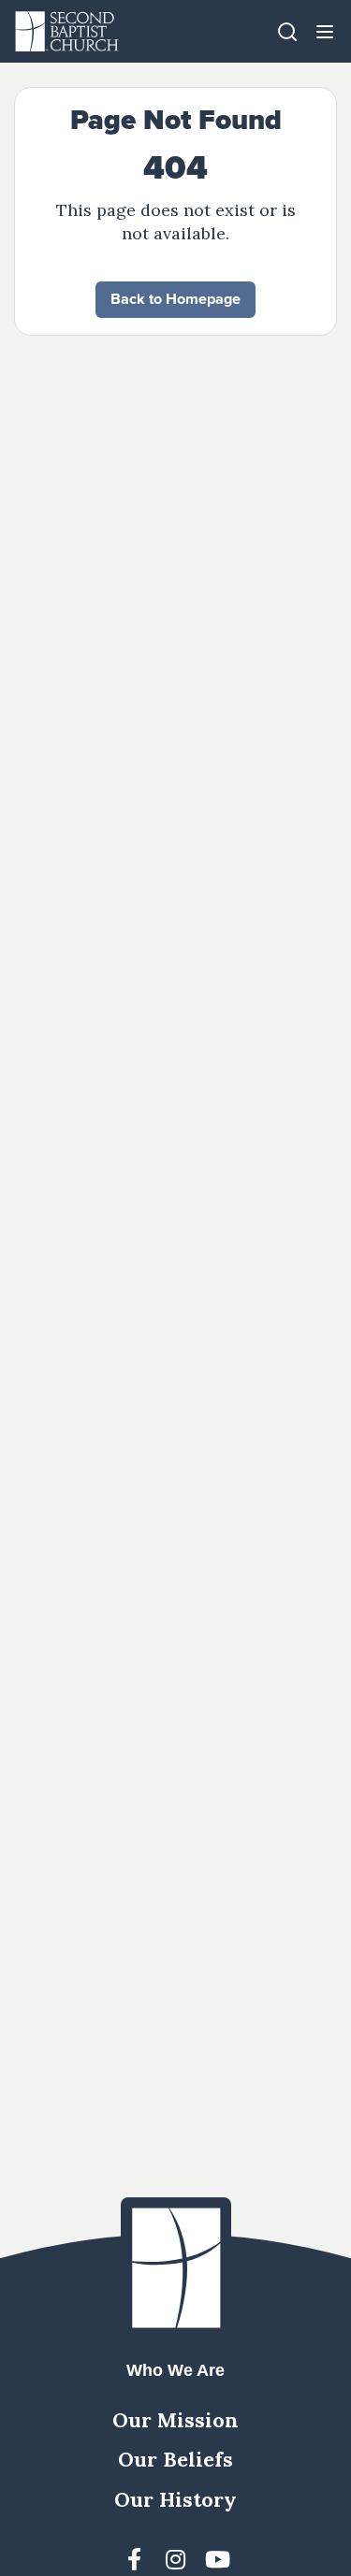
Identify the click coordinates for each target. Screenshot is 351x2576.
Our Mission (175, 2420)
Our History (175, 2499)
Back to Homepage (175, 299)
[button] (325, 31)
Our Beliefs (175, 2459)
